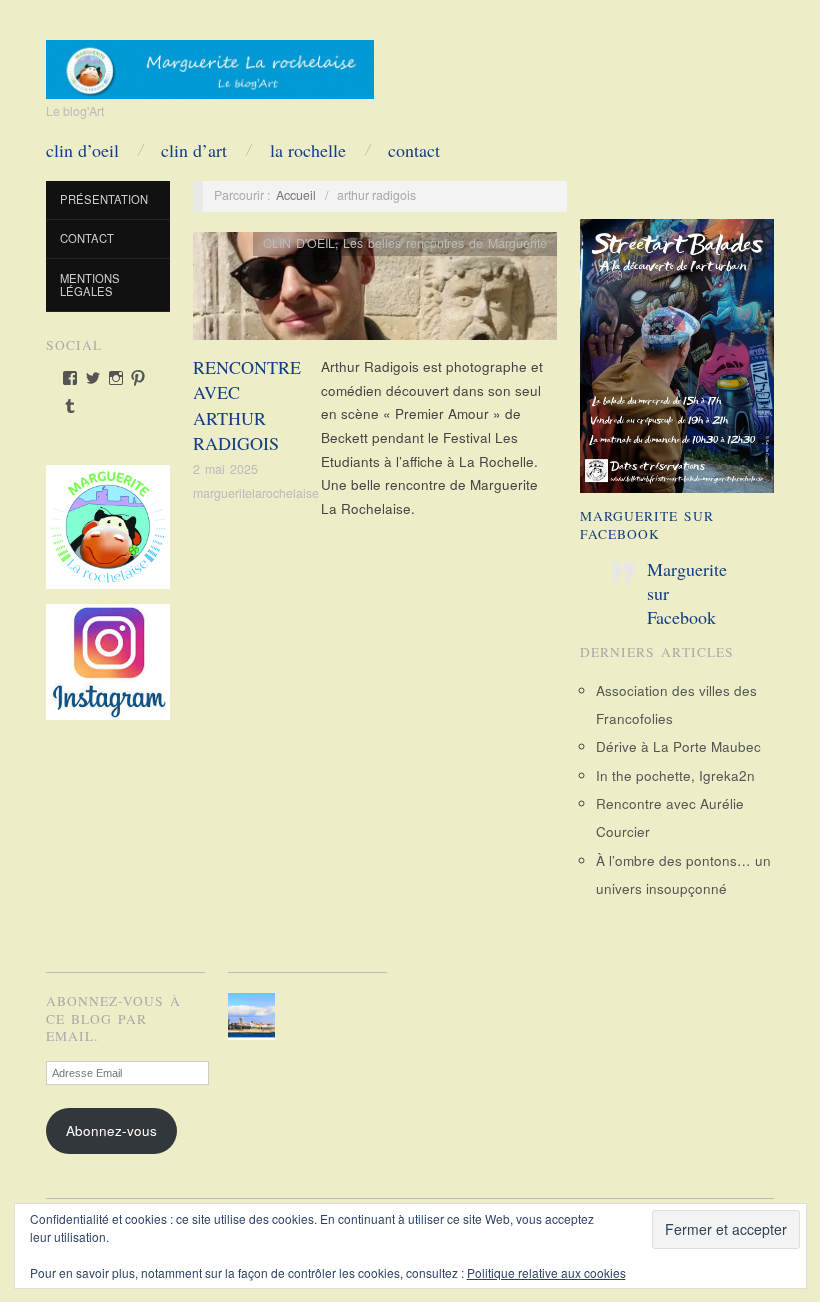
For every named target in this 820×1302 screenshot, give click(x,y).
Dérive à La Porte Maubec (678, 746)
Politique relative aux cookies (546, 1272)
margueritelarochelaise (256, 493)
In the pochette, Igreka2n (675, 775)
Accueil (296, 195)
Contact (414, 150)
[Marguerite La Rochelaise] (210, 63)
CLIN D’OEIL (82, 150)
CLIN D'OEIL (299, 243)
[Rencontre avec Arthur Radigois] (375, 291)
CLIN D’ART (194, 150)
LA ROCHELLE (308, 150)
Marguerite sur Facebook (647, 525)
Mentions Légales (90, 285)
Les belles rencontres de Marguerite (445, 243)
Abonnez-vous (111, 1130)
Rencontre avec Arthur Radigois (247, 405)
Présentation (104, 199)
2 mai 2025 (225, 469)
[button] (254, 1016)
